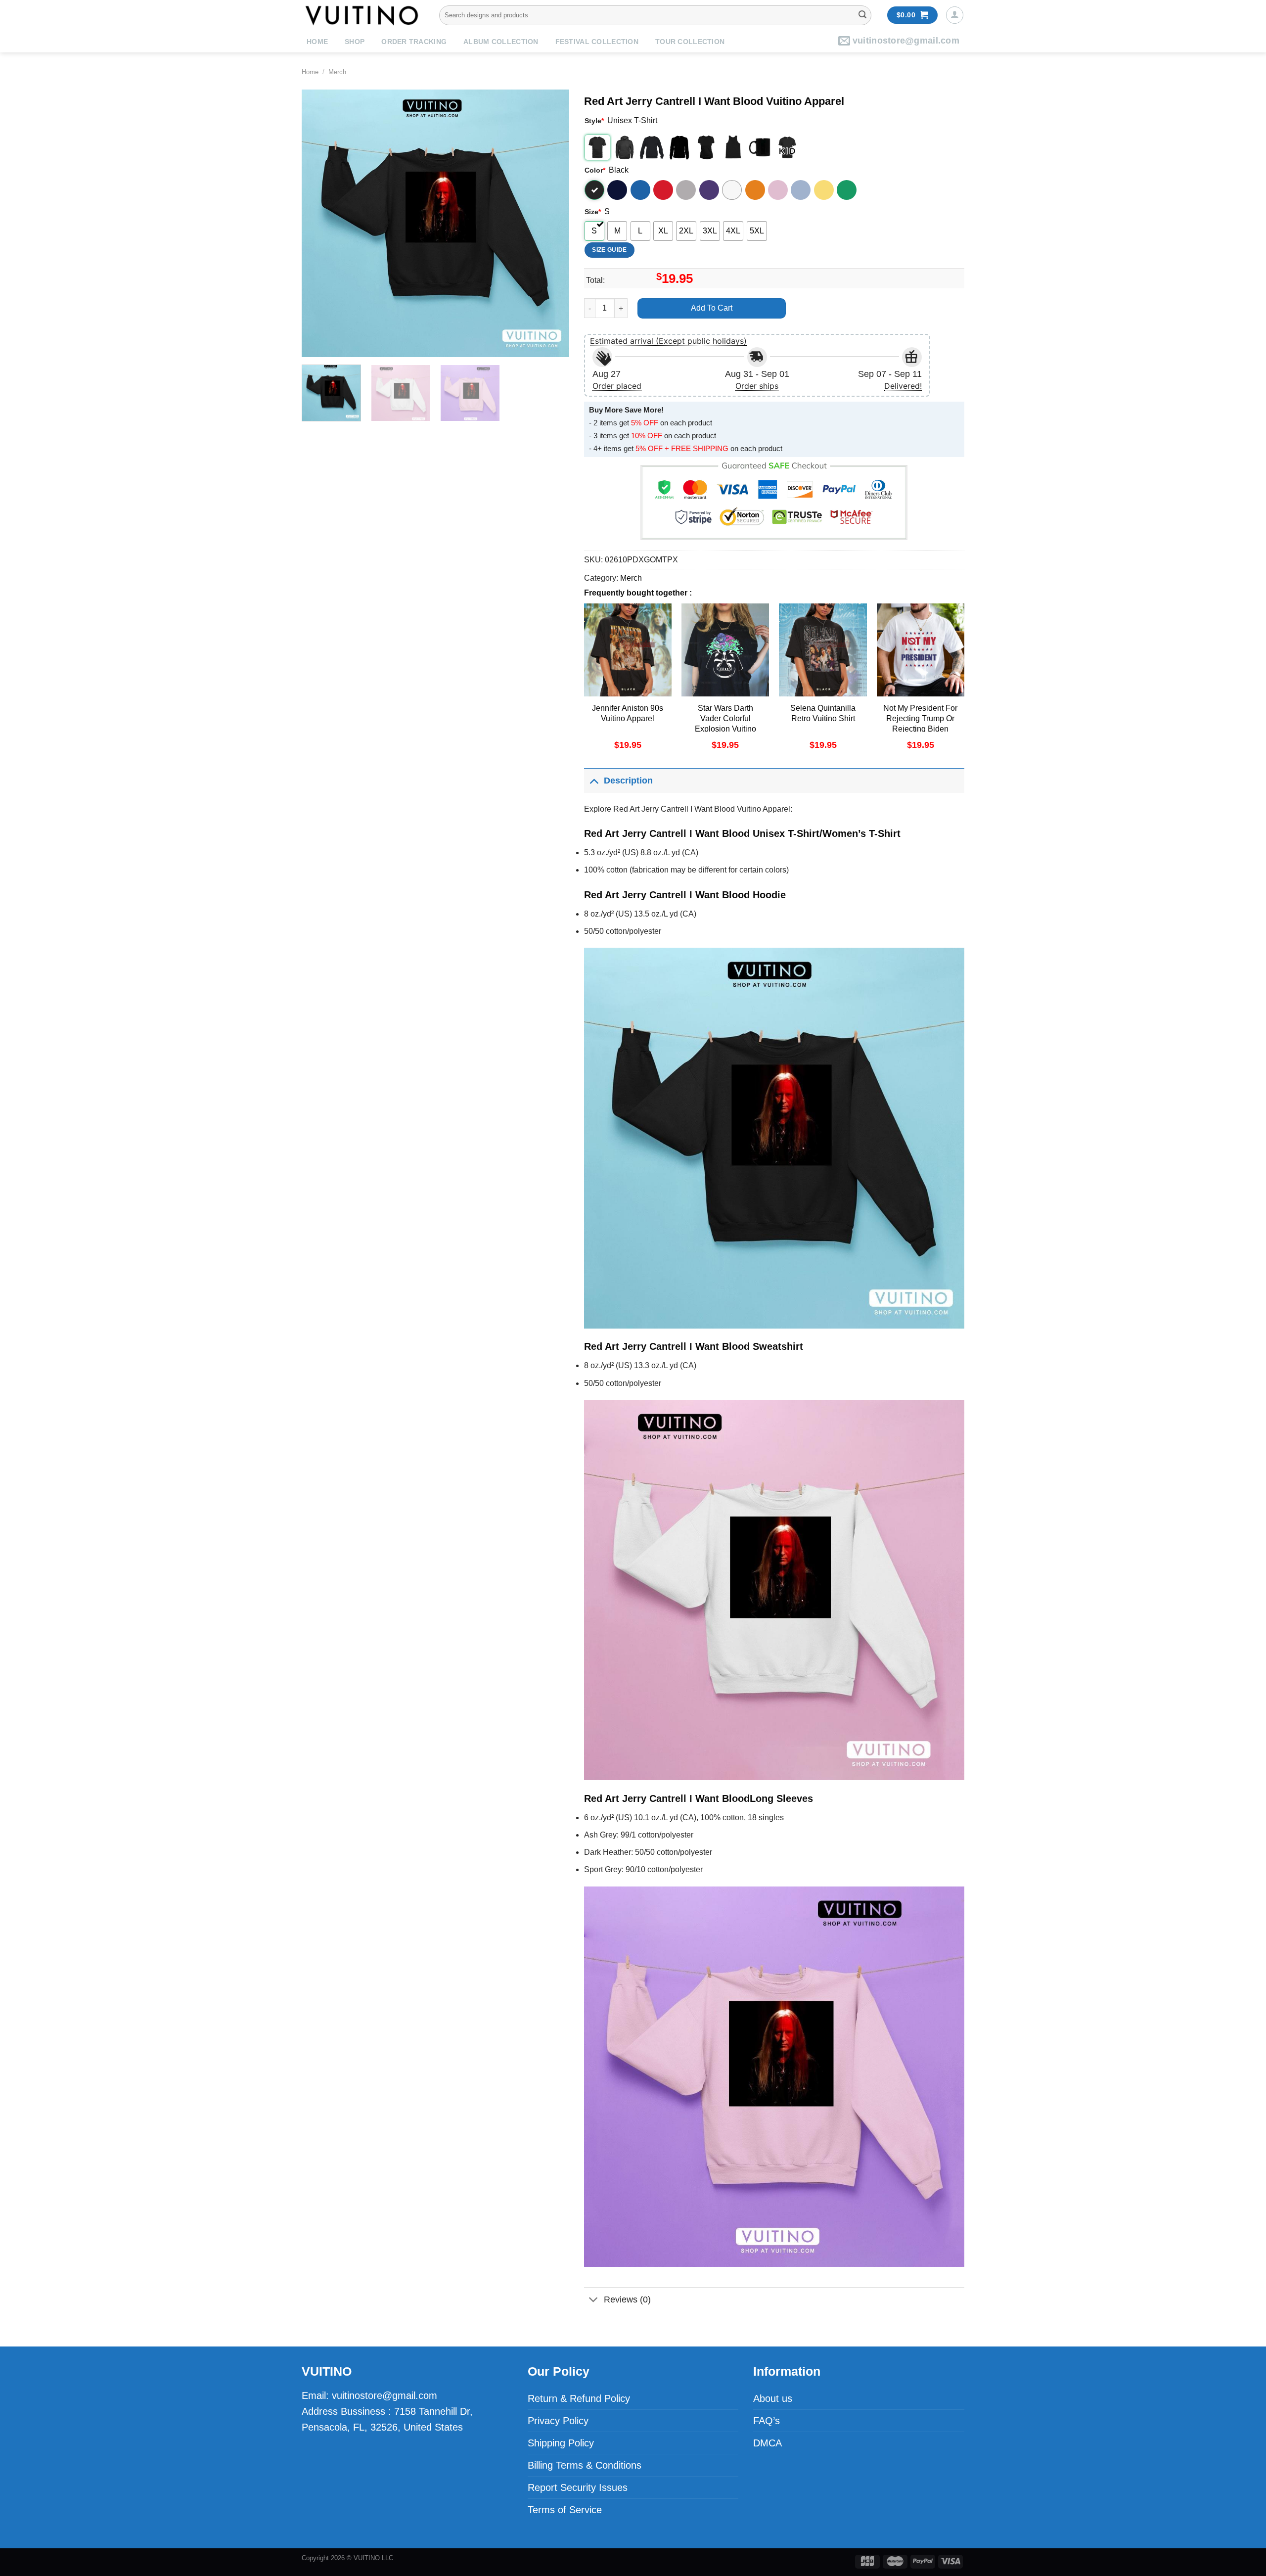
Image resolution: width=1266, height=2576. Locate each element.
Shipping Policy (561, 2443)
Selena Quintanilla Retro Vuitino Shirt (823, 713)
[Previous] (319, 223)
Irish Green (847, 190)
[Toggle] (594, 780)
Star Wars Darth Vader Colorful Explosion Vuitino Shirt (725, 723)
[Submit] (862, 15)
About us (773, 2398)
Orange (755, 190)
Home (317, 42)
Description (628, 781)
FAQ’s (767, 2421)
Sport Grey (686, 190)
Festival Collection (597, 42)
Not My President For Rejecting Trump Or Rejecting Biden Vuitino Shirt (920, 723)
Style (594, 121)
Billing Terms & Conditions (585, 2465)
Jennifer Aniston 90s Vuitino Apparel (628, 713)
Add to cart (712, 308)
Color (595, 170)
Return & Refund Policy (579, 2398)
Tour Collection (690, 42)
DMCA (768, 2443)
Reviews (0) (627, 2300)
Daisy (824, 190)
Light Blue (801, 190)
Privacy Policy (558, 2421)
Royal (640, 190)
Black (594, 190)
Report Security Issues (578, 2487)
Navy (617, 190)
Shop (355, 42)
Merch (337, 72)
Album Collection (501, 42)
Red (663, 190)
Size (593, 212)
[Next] (551, 223)
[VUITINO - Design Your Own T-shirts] (363, 15)
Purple (709, 190)
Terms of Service (565, 2510)
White (732, 190)
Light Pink (778, 190)
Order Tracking (414, 42)
